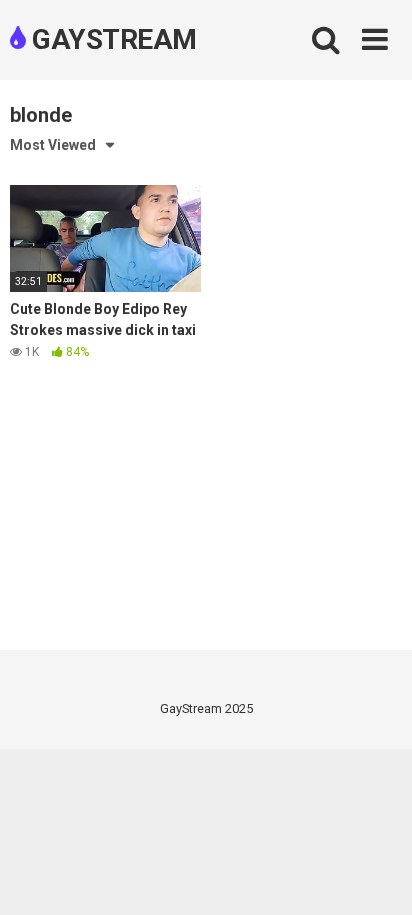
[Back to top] (375, 874)
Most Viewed (53, 145)
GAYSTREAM (111, 39)
